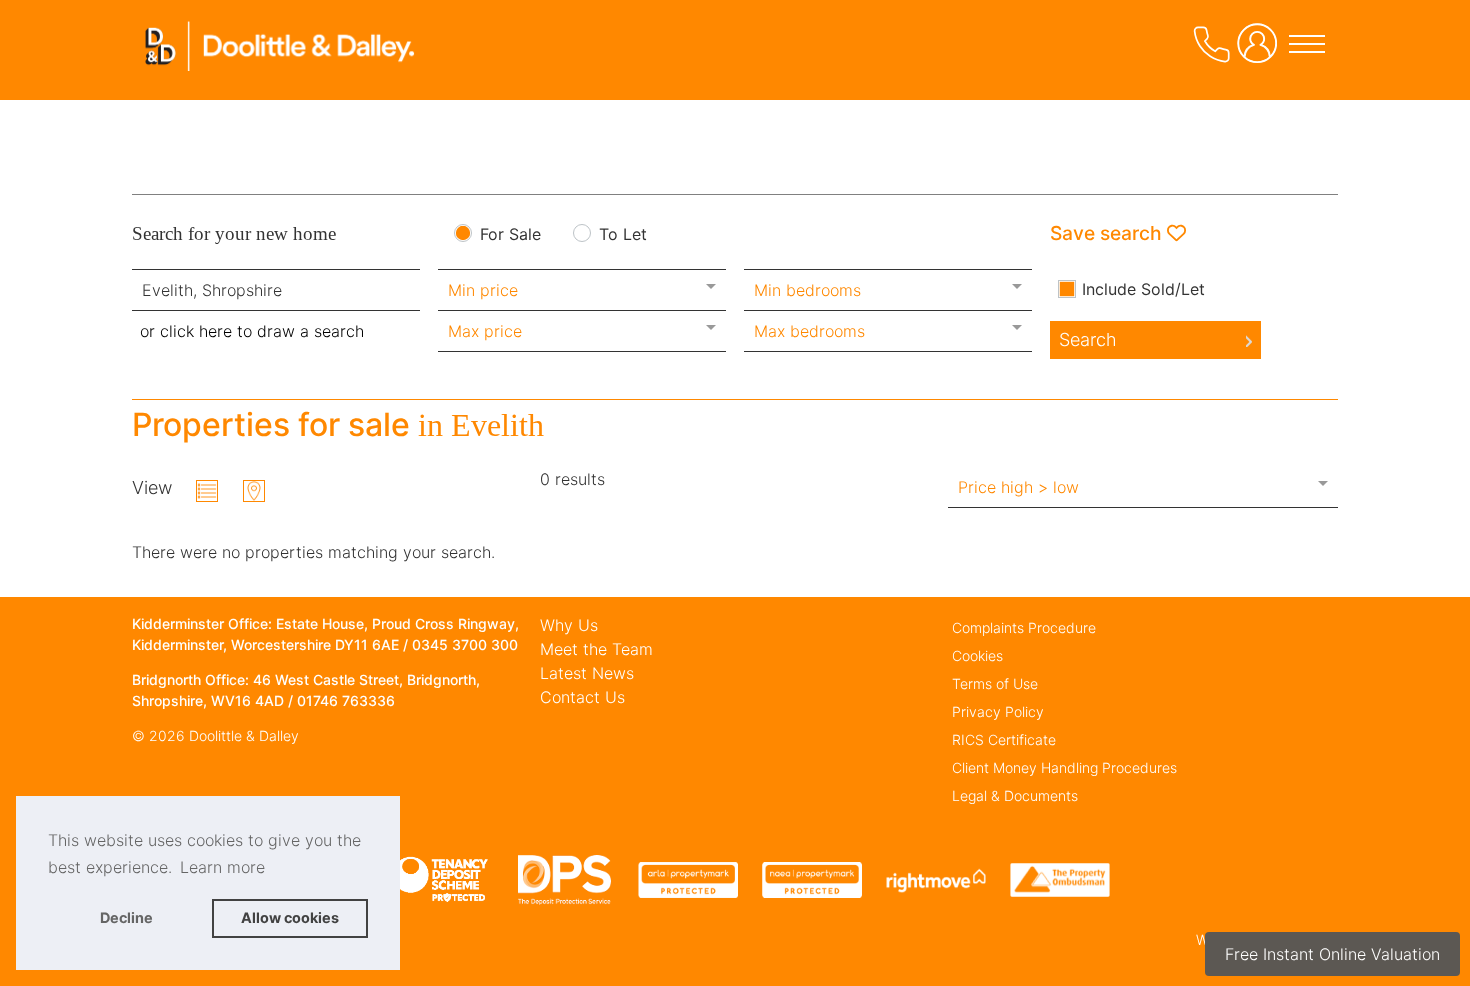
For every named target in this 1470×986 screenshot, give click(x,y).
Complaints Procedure (1024, 627)
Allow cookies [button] (290, 917)
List (207, 491)
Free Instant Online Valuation (1332, 954)
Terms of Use (995, 683)
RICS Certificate (1004, 739)
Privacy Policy (998, 711)
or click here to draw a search (252, 331)
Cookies (977, 655)
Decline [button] (126, 917)
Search (1088, 339)
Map (254, 491)
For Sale (510, 235)
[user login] (1261, 51)
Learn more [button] (222, 867)
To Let (623, 235)
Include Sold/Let (1143, 289)
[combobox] (276, 290)
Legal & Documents (1015, 795)
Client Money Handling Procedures (1064, 767)
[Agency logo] (282, 74)
